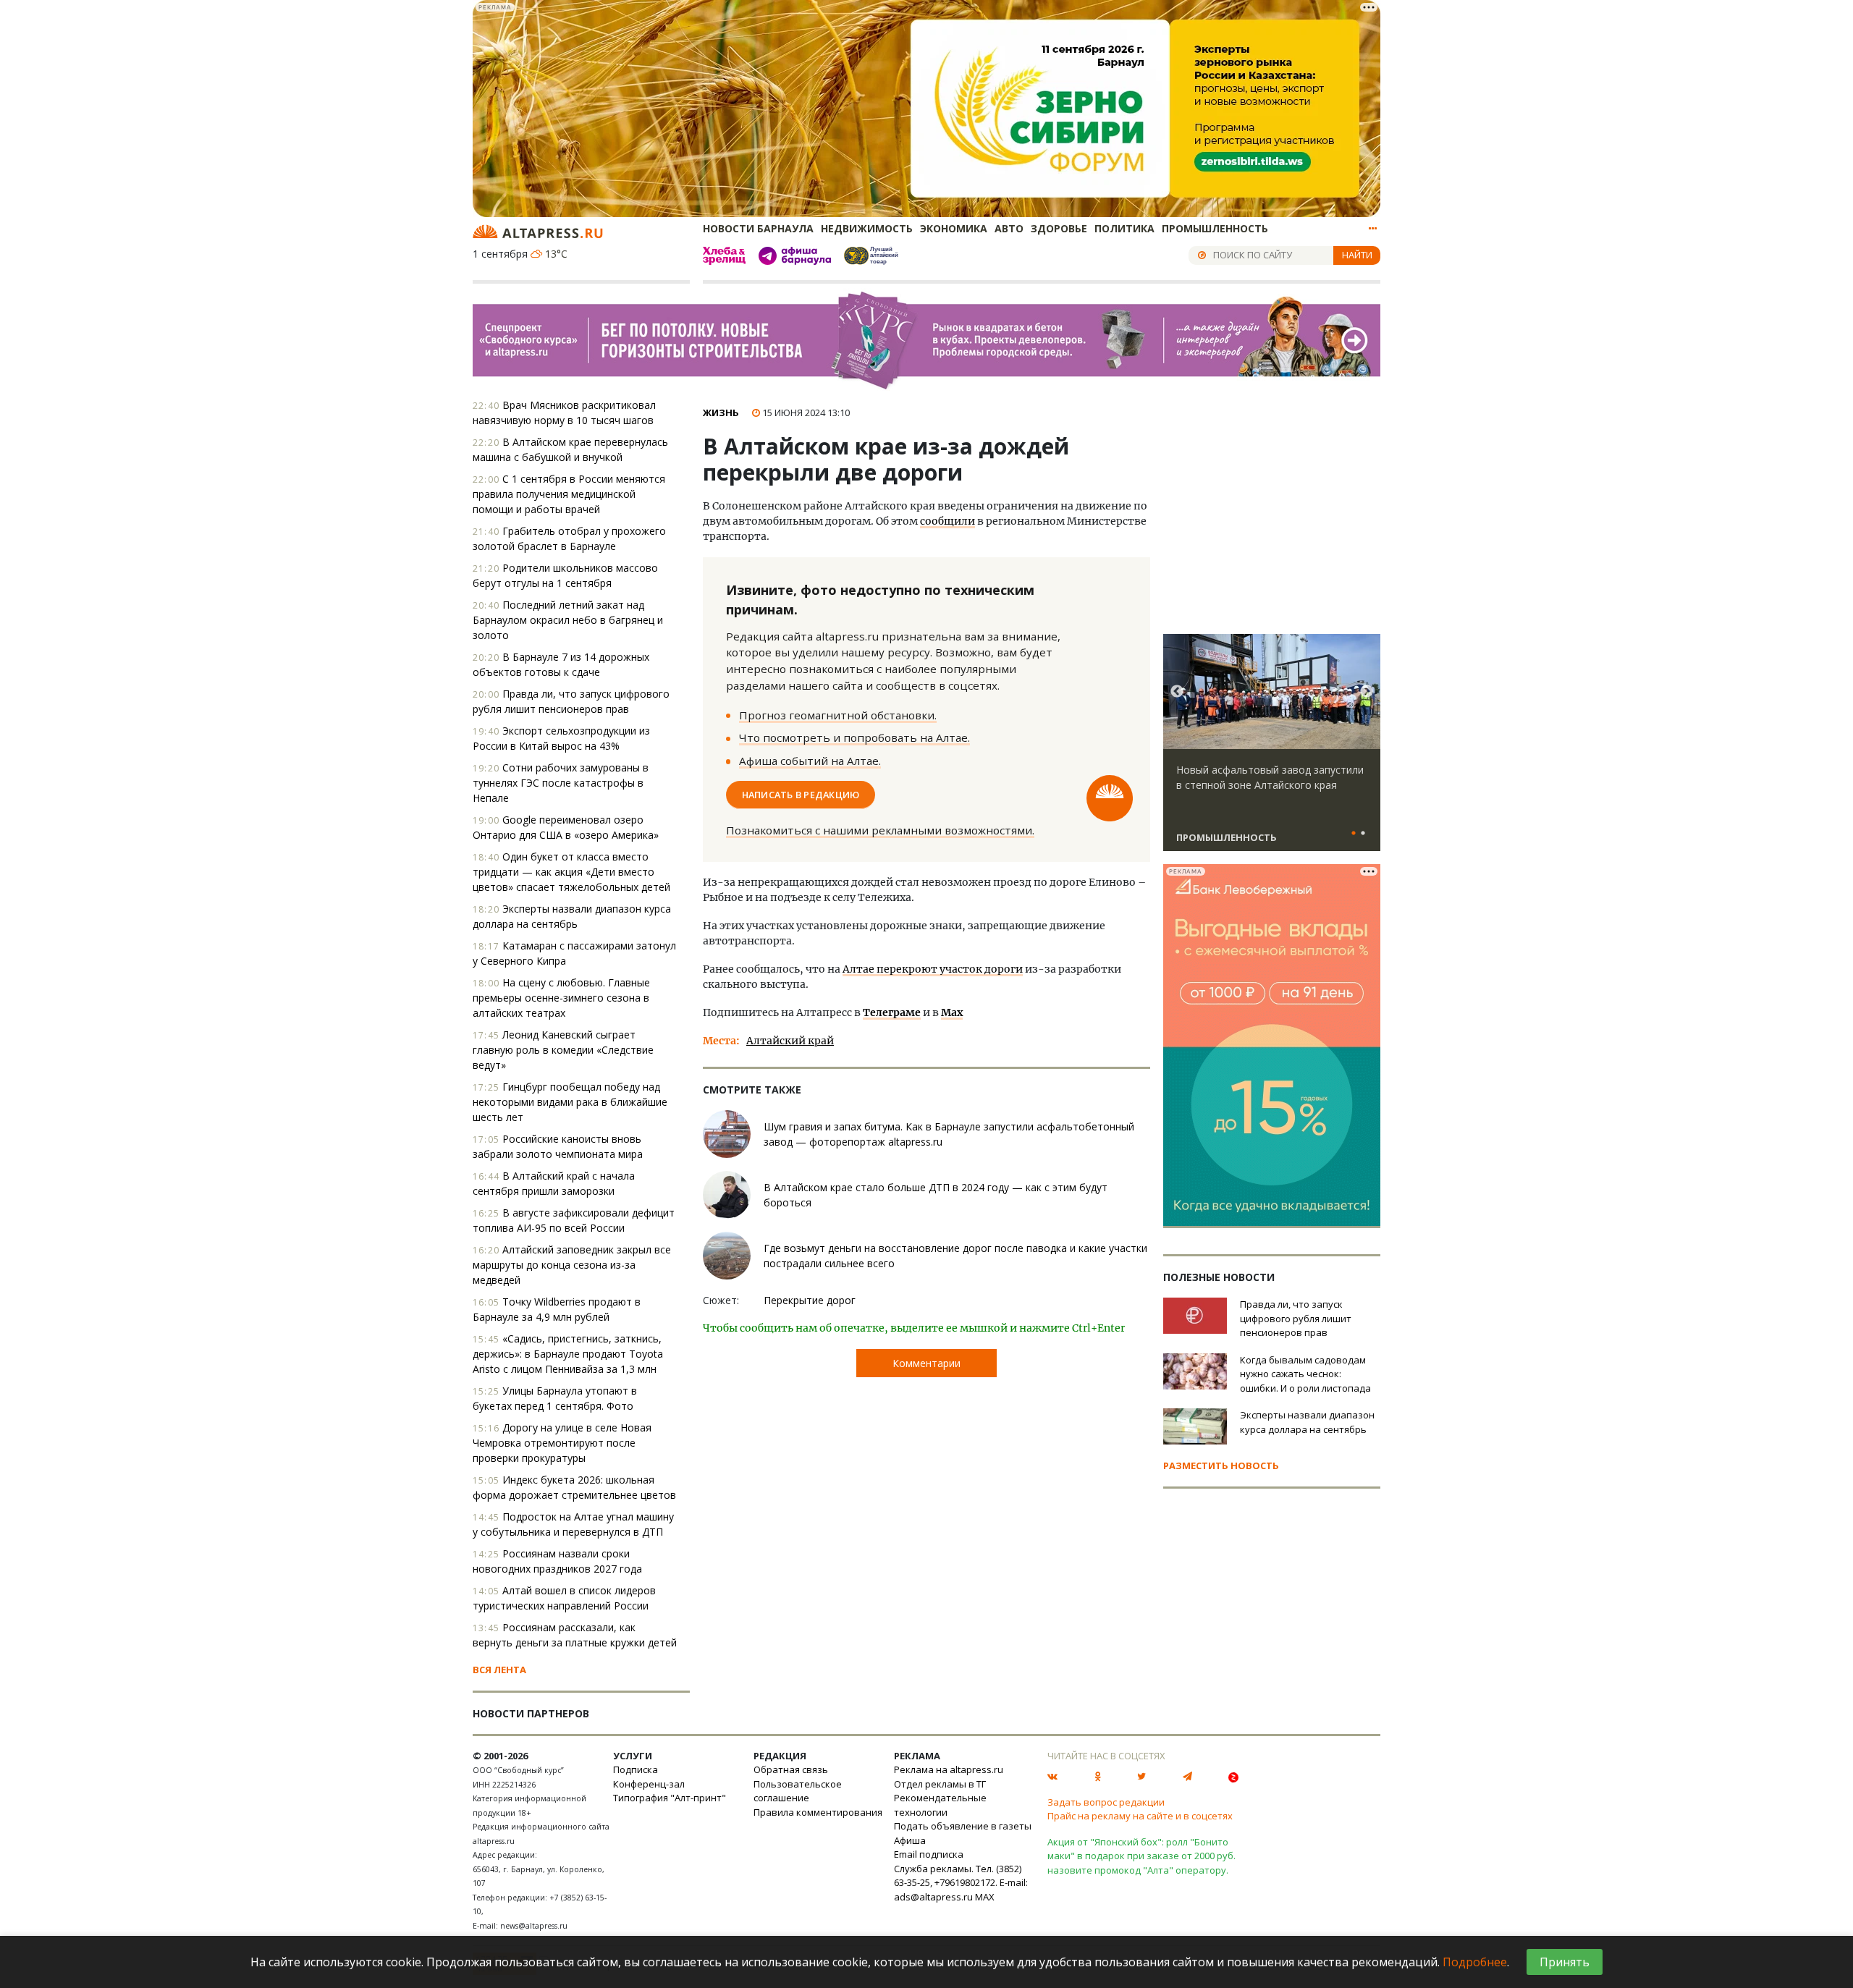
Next (1367, 692)
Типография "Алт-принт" (670, 1798)
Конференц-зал (649, 1784)
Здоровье (1059, 228)
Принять (1565, 1962)
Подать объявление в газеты (963, 1826)
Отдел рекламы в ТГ (940, 1784)
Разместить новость (1221, 1465)
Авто (1009, 228)
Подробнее (1475, 1962)
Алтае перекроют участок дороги (933, 969)
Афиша (910, 1840)
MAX (985, 1897)
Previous (1177, 692)
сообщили (947, 521)
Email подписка (929, 1854)
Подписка (636, 1769)
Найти (1357, 255)
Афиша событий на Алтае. (810, 761)
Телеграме (892, 1012)
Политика (1124, 228)
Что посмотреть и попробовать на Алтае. (854, 737)
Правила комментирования (818, 1812)
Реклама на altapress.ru (949, 1769)
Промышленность (1215, 228)
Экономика (954, 228)
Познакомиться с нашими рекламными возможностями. (880, 830)
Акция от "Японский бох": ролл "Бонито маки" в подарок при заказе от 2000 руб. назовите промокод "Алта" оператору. (1141, 1856)
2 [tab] (1363, 834)
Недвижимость (867, 228)
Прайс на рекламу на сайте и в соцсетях (1140, 1816)
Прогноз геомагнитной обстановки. (838, 715)
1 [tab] (1354, 834)
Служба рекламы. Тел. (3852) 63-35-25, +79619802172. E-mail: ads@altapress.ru (961, 1883)
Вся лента (499, 1670)
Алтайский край (790, 1041)
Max (952, 1012)
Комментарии (926, 1363)
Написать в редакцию (801, 795)
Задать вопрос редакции (1106, 1802)
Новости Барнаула (758, 228)
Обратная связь (791, 1769)
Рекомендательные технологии (940, 1805)
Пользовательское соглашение (798, 1791)
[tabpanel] (1272, 749)
